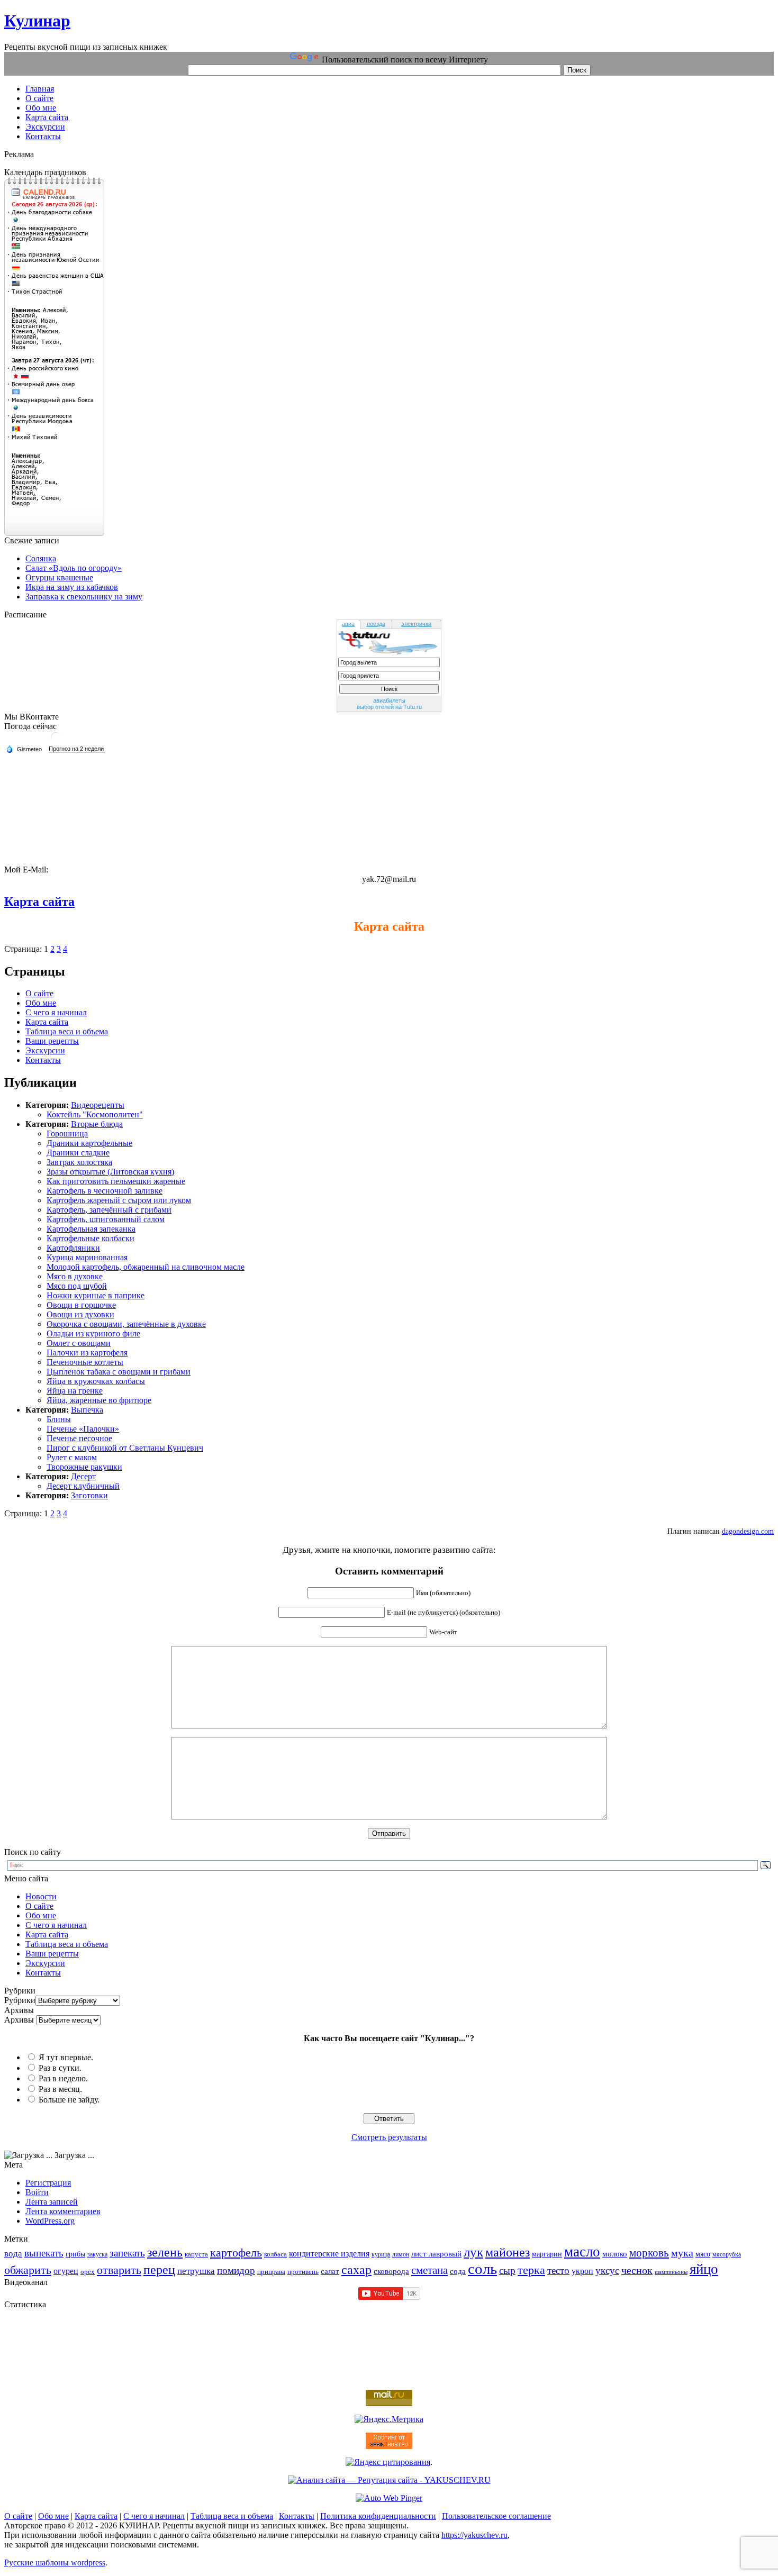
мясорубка (727, 2254)
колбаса (275, 2254)
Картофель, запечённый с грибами (109, 1210)
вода (13, 2254)
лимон (401, 2254)
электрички (416, 624)
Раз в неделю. (63, 2078)
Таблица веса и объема (67, 1031)
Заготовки (89, 1495)
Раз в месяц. (60, 2089)
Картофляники (73, 1248)
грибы (75, 2254)
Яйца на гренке (75, 1391)
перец (159, 2269)
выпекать (44, 2253)
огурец (66, 2271)
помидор (236, 2270)
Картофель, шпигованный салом (106, 1219)
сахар (356, 2270)
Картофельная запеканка (91, 1229)
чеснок (637, 2270)
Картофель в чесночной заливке (105, 1191)
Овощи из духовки (80, 1314)
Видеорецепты (98, 1105)
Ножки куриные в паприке (96, 1295)
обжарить (28, 2270)
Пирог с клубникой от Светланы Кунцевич (125, 1448)
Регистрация (48, 2183)
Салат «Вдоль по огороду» (74, 568)
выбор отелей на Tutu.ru (389, 707)
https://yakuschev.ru (474, 2535)
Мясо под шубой (77, 1286)
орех (88, 2272)
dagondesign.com (748, 1531)
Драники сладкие (78, 1153)
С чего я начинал (56, 1012)
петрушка (196, 2271)
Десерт (83, 1476)
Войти (37, 2192)
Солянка (41, 558)
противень (303, 2272)
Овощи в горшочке (81, 1305)
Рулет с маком (72, 1457)
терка (531, 2270)
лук (473, 2252)
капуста (196, 2254)
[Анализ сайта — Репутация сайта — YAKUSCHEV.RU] (389, 2480)
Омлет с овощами (79, 1343)
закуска (97, 2254)
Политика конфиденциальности (378, 2516)
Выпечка (87, 1410)
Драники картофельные (89, 1143)
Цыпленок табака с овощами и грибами (119, 1372)
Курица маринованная (87, 1257)
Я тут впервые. (66, 2057)
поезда (376, 624)
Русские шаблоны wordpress (55, 2563)
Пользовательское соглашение (496, 2516)
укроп (582, 2271)
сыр (507, 2270)
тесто (558, 2270)
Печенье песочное (79, 1438)
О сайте (39, 993)
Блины (59, 1419)
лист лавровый (436, 2254)
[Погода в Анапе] (56, 741)
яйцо (704, 2269)
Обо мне (41, 1003)
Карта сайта (39, 902)
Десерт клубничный (83, 1486)
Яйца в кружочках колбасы (96, 1381)
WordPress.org (50, 2221)
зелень (165, 2252)
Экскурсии (45, 1050)
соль (482, 2269)
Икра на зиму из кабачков (72, 587)
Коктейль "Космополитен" (95, 1114)
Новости (41, 1896)
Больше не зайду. (69, 2100)
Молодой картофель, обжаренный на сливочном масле (146, 1267)
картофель (236, 2252)
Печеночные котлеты (85, 1362)
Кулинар (37, 21)
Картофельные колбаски (91, 1238)
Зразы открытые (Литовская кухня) (110, 1172)
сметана (429, 2270)
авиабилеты (389, 700)
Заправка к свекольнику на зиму (84, 597)
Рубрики (20, 2000)
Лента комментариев (63, 2211)
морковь (649, 2253)
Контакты (43, 1060)
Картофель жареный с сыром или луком (119, 1200)
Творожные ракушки (84, 1467)
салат (330, 2271)
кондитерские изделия (329, 2254)
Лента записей (52, 2202)
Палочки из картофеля (87, 1353)
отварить (119, 2270)
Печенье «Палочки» (83, 1429)
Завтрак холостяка (79, 1162)
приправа (271, 2272)
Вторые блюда (97, 1124)
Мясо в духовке (75, 1276)
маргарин (547, 2254)
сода (458, 2271)
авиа (348, 624)
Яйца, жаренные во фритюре (99, 1400)
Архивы (19, 2020)
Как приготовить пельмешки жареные (116, 1181)
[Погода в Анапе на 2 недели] (77, 749)
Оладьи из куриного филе (93, 1333)
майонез (508, 2252)
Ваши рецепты (52, 1041)
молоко (615, 2254)
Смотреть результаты (389, 2137)
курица (381, 2254)
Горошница (67, 1134)
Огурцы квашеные (59, 577)
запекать (127, 2253)
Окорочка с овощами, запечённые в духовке (126, 1324)
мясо (703, 2254)
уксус (607, 2270)
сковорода (391, 2271)
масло (582, 2252)
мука (682, 2253)
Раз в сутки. (60, 2068)
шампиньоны (671, 2272)
